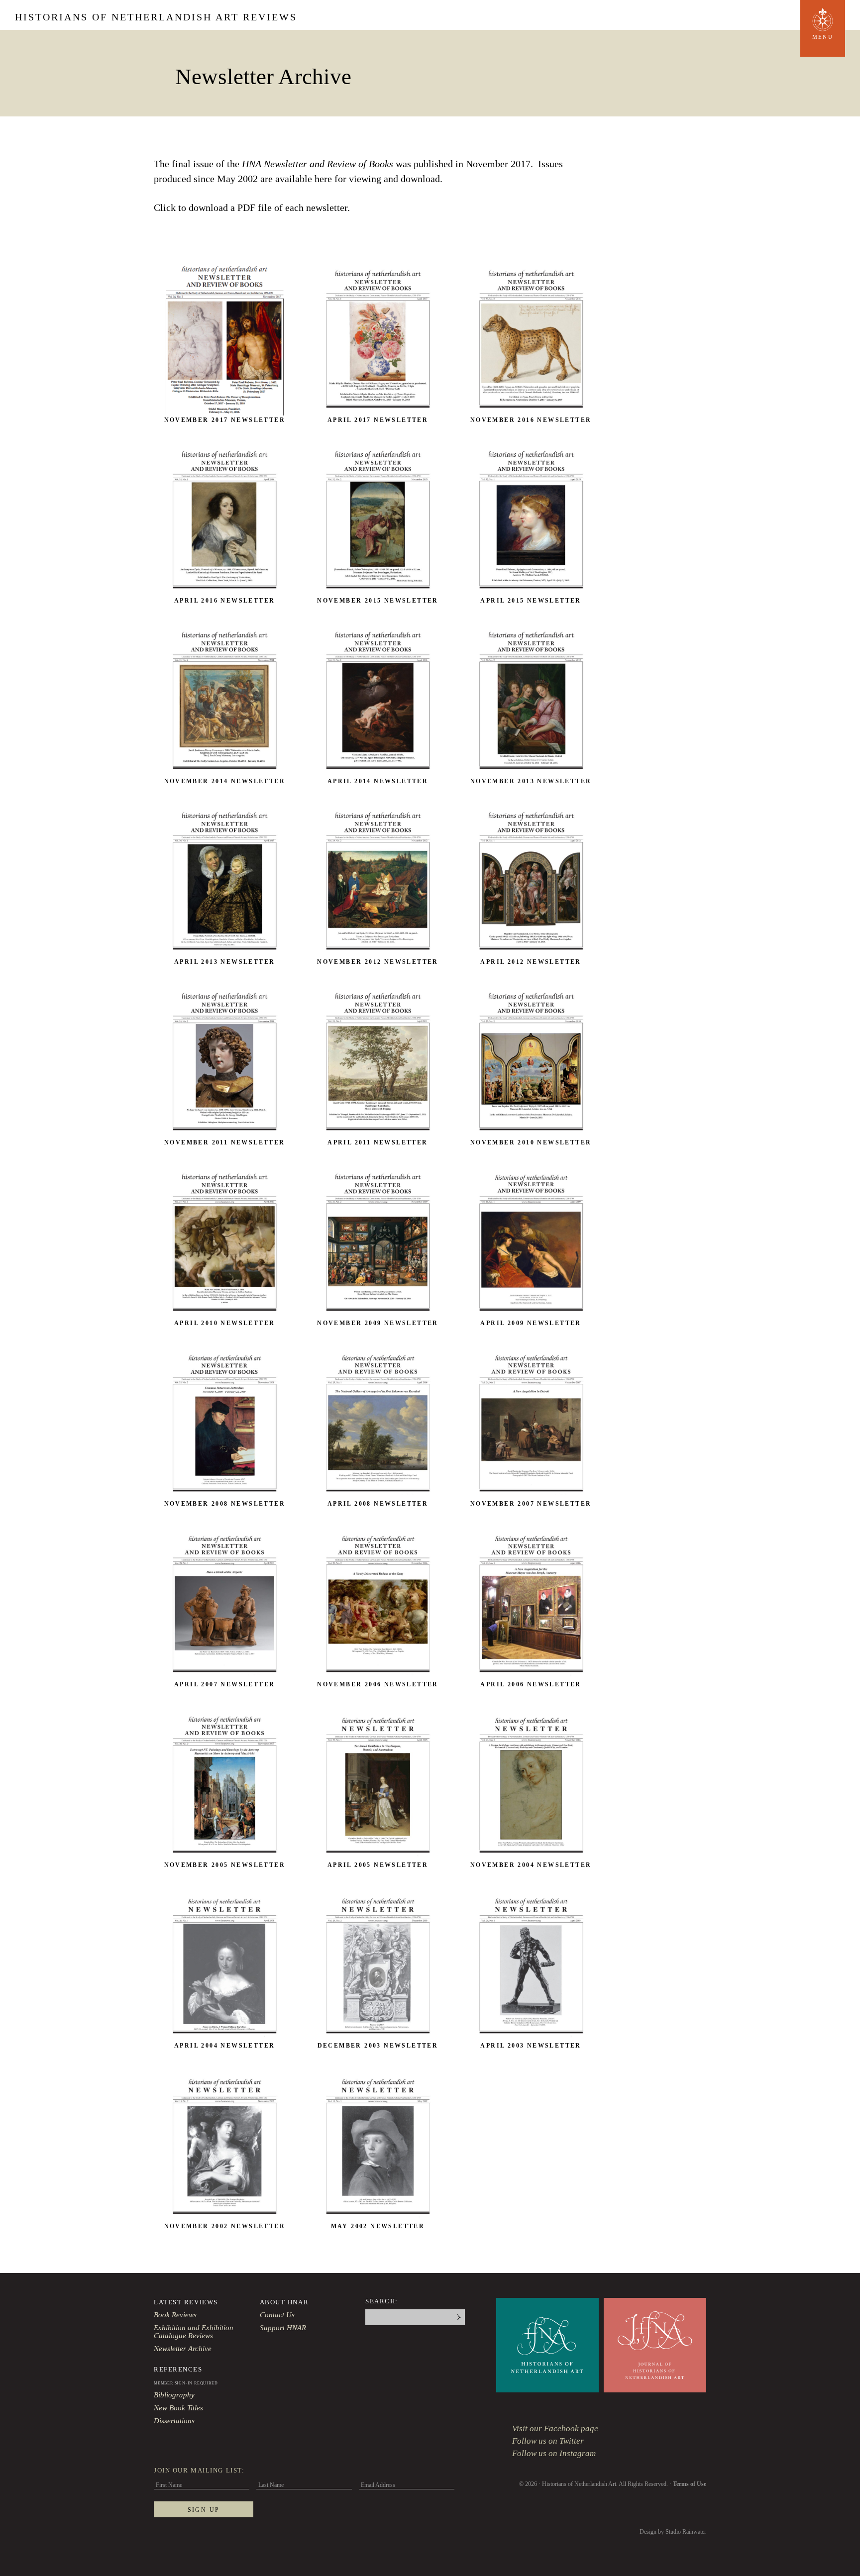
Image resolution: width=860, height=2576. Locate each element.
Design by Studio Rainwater (673, 2532)
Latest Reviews (186, 2302)
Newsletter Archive (183, 2349)
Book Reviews (175, 2315)
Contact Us (277, 2315)
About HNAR (284, 2302)
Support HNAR (283, 2328)
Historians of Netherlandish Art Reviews (156, 17)
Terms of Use (690, 2484)
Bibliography (174, 2395)
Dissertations (174, 2421)
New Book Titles (178, 2408)
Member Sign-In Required (186, 2383)
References (178, 2369)
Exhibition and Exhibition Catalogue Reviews (194, 2332)
